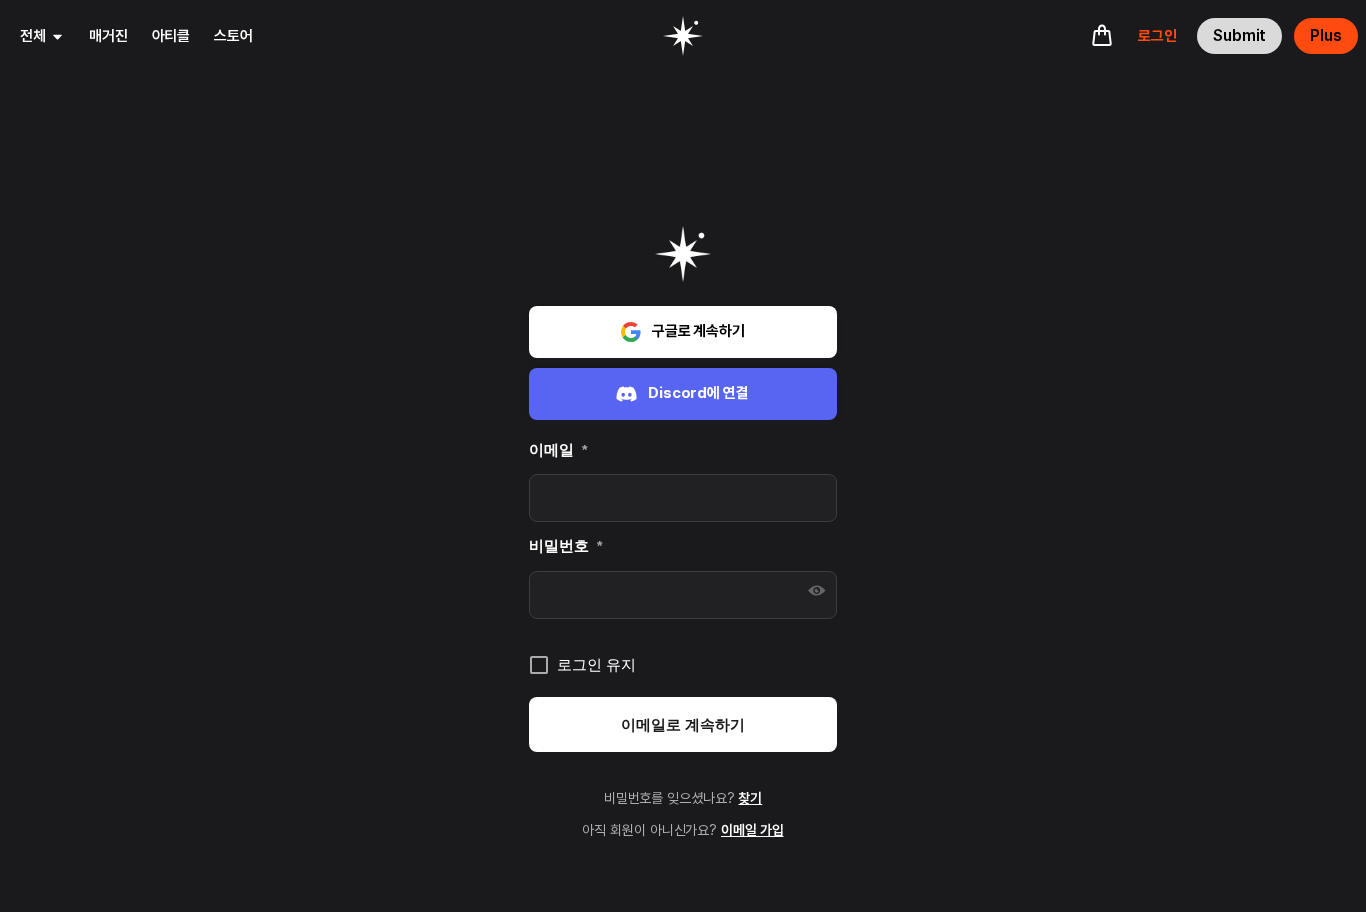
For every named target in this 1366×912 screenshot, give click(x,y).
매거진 (108, 36)
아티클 (171, 36)
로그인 (1157, 36)
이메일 (558, 449)
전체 (33, 36)
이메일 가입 (752, 830)
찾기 (750, 798)
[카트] (1102, 35)
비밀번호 (565, 545)
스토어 (233, 36)
